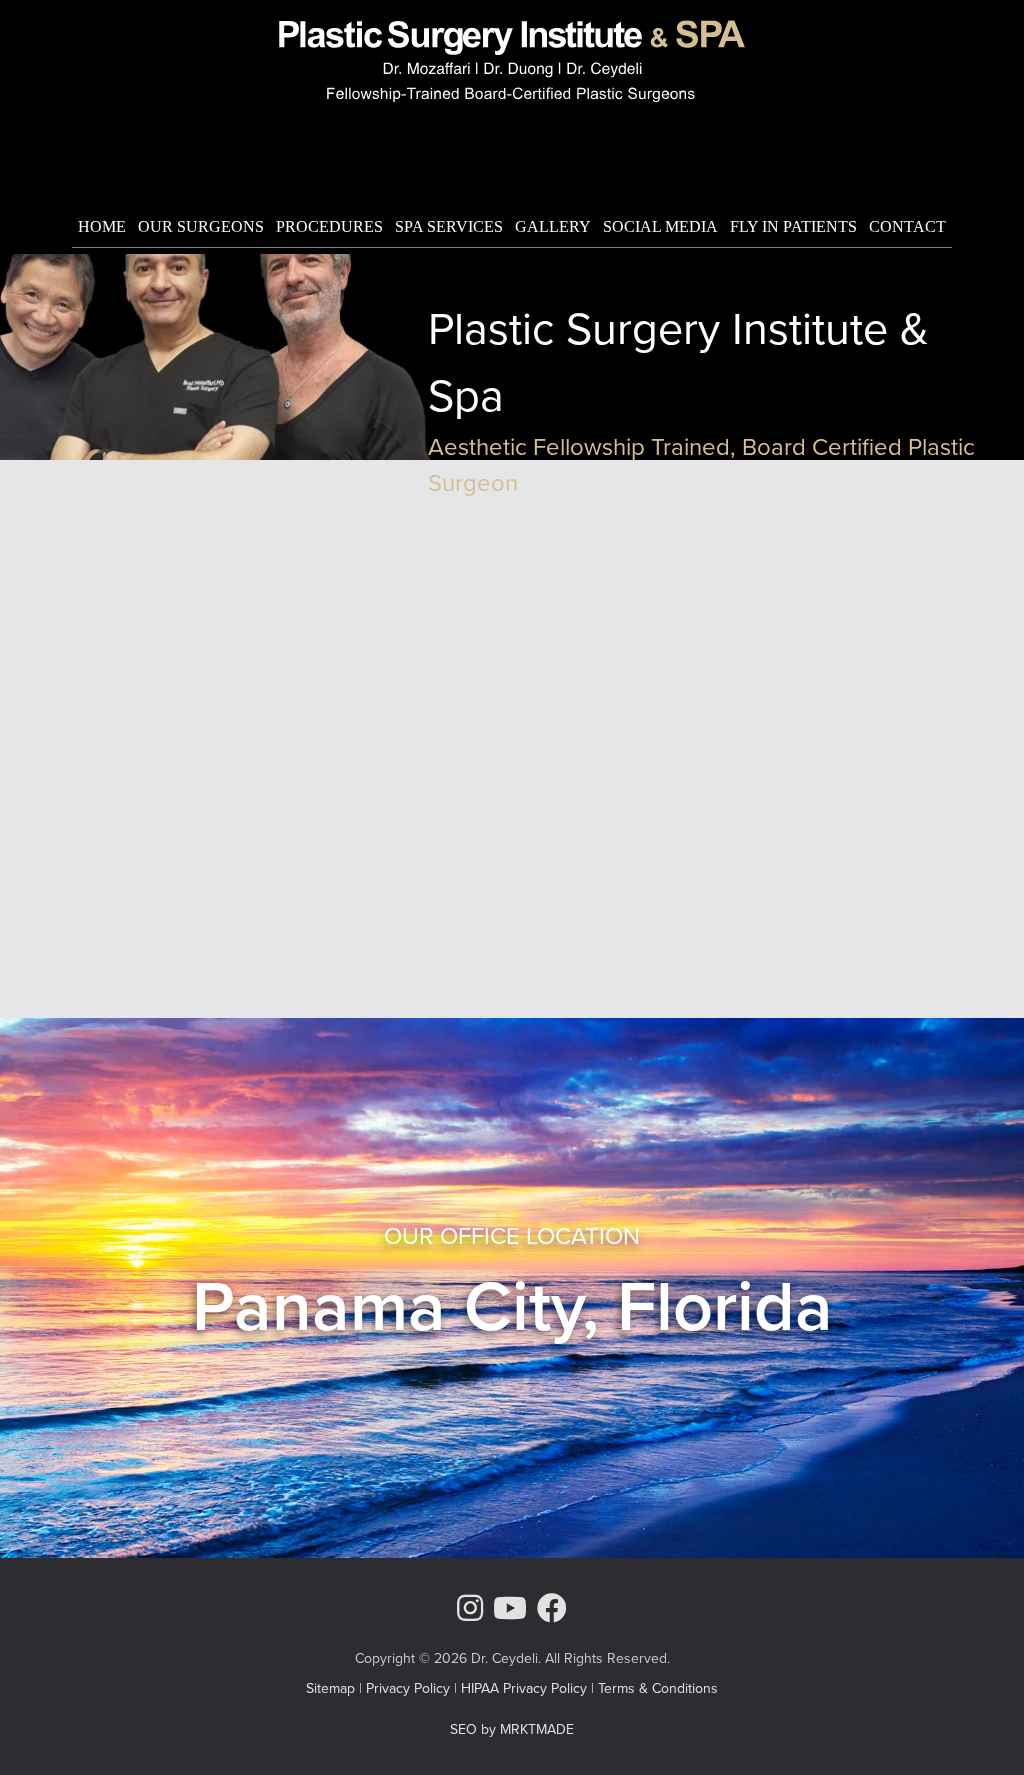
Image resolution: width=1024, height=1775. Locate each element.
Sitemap (330, 1688)
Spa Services (449, 226)
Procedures (329, 226)
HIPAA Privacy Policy (524, 1688)
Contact (907, 226)
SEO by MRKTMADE (512, 1729)
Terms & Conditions (658, 1688)
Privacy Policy (408, 1688)
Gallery (553, 226)
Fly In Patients (793, 226)
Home (102, 226)
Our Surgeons (201, 226)
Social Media (660, 226)
